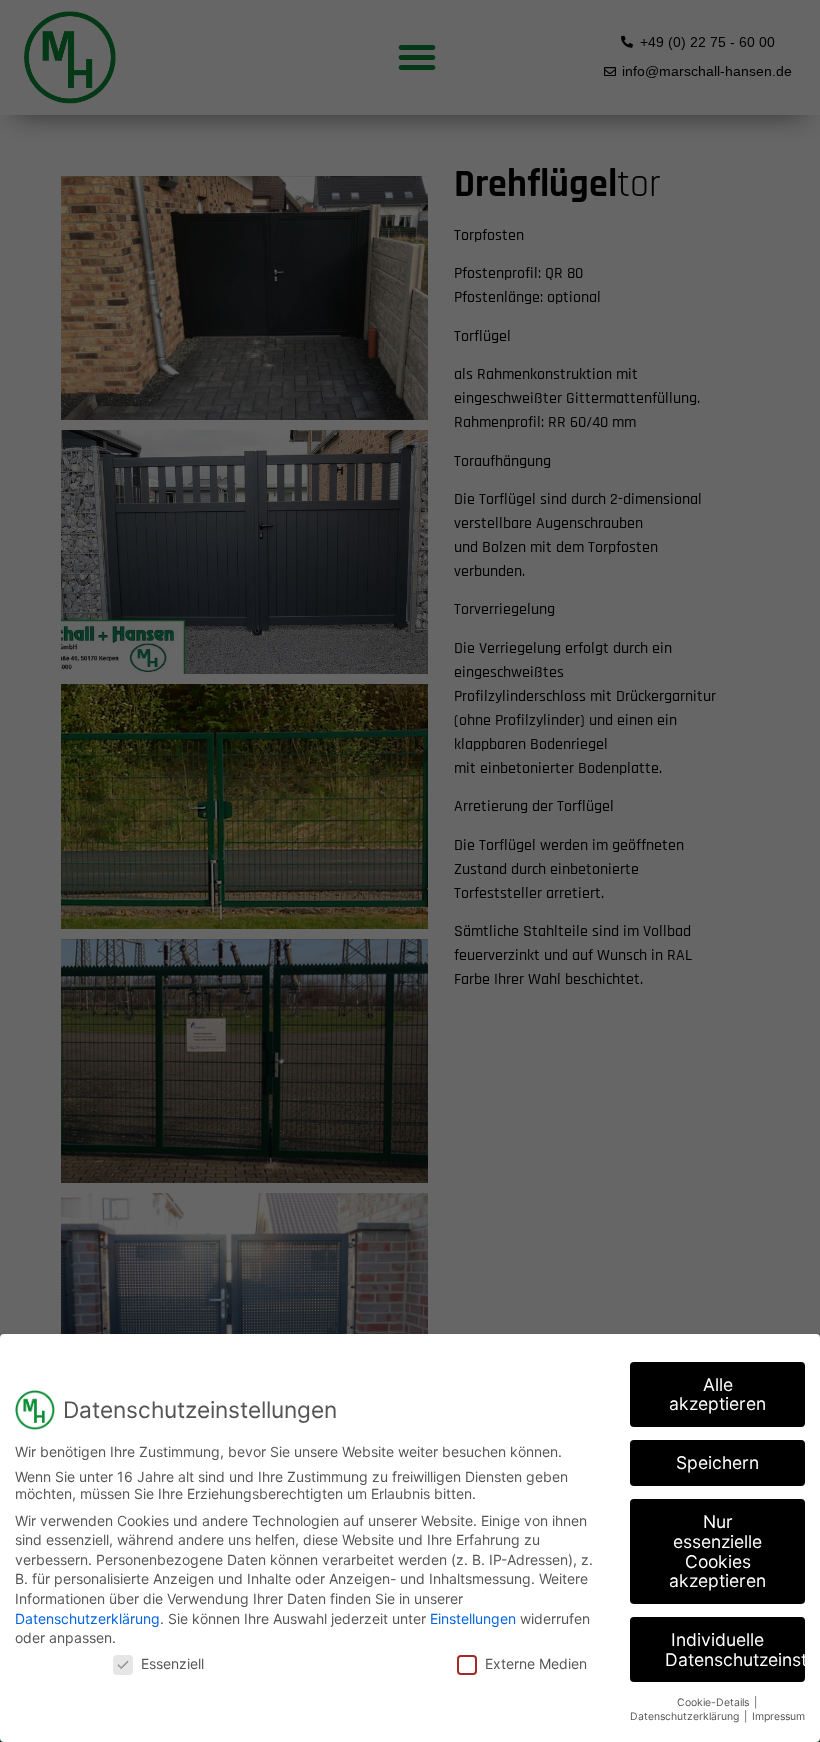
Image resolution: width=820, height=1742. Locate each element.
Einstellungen (473, 1618)
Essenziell (172, 1663)
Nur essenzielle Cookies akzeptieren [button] (717, 1551)
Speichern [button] (717, 1462)
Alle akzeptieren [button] (717, 1394)
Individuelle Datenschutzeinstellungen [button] (735, 1649)
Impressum (778, 1716)
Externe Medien (536, 1663)
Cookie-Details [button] (714, 1702)
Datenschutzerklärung (87, 1618)
